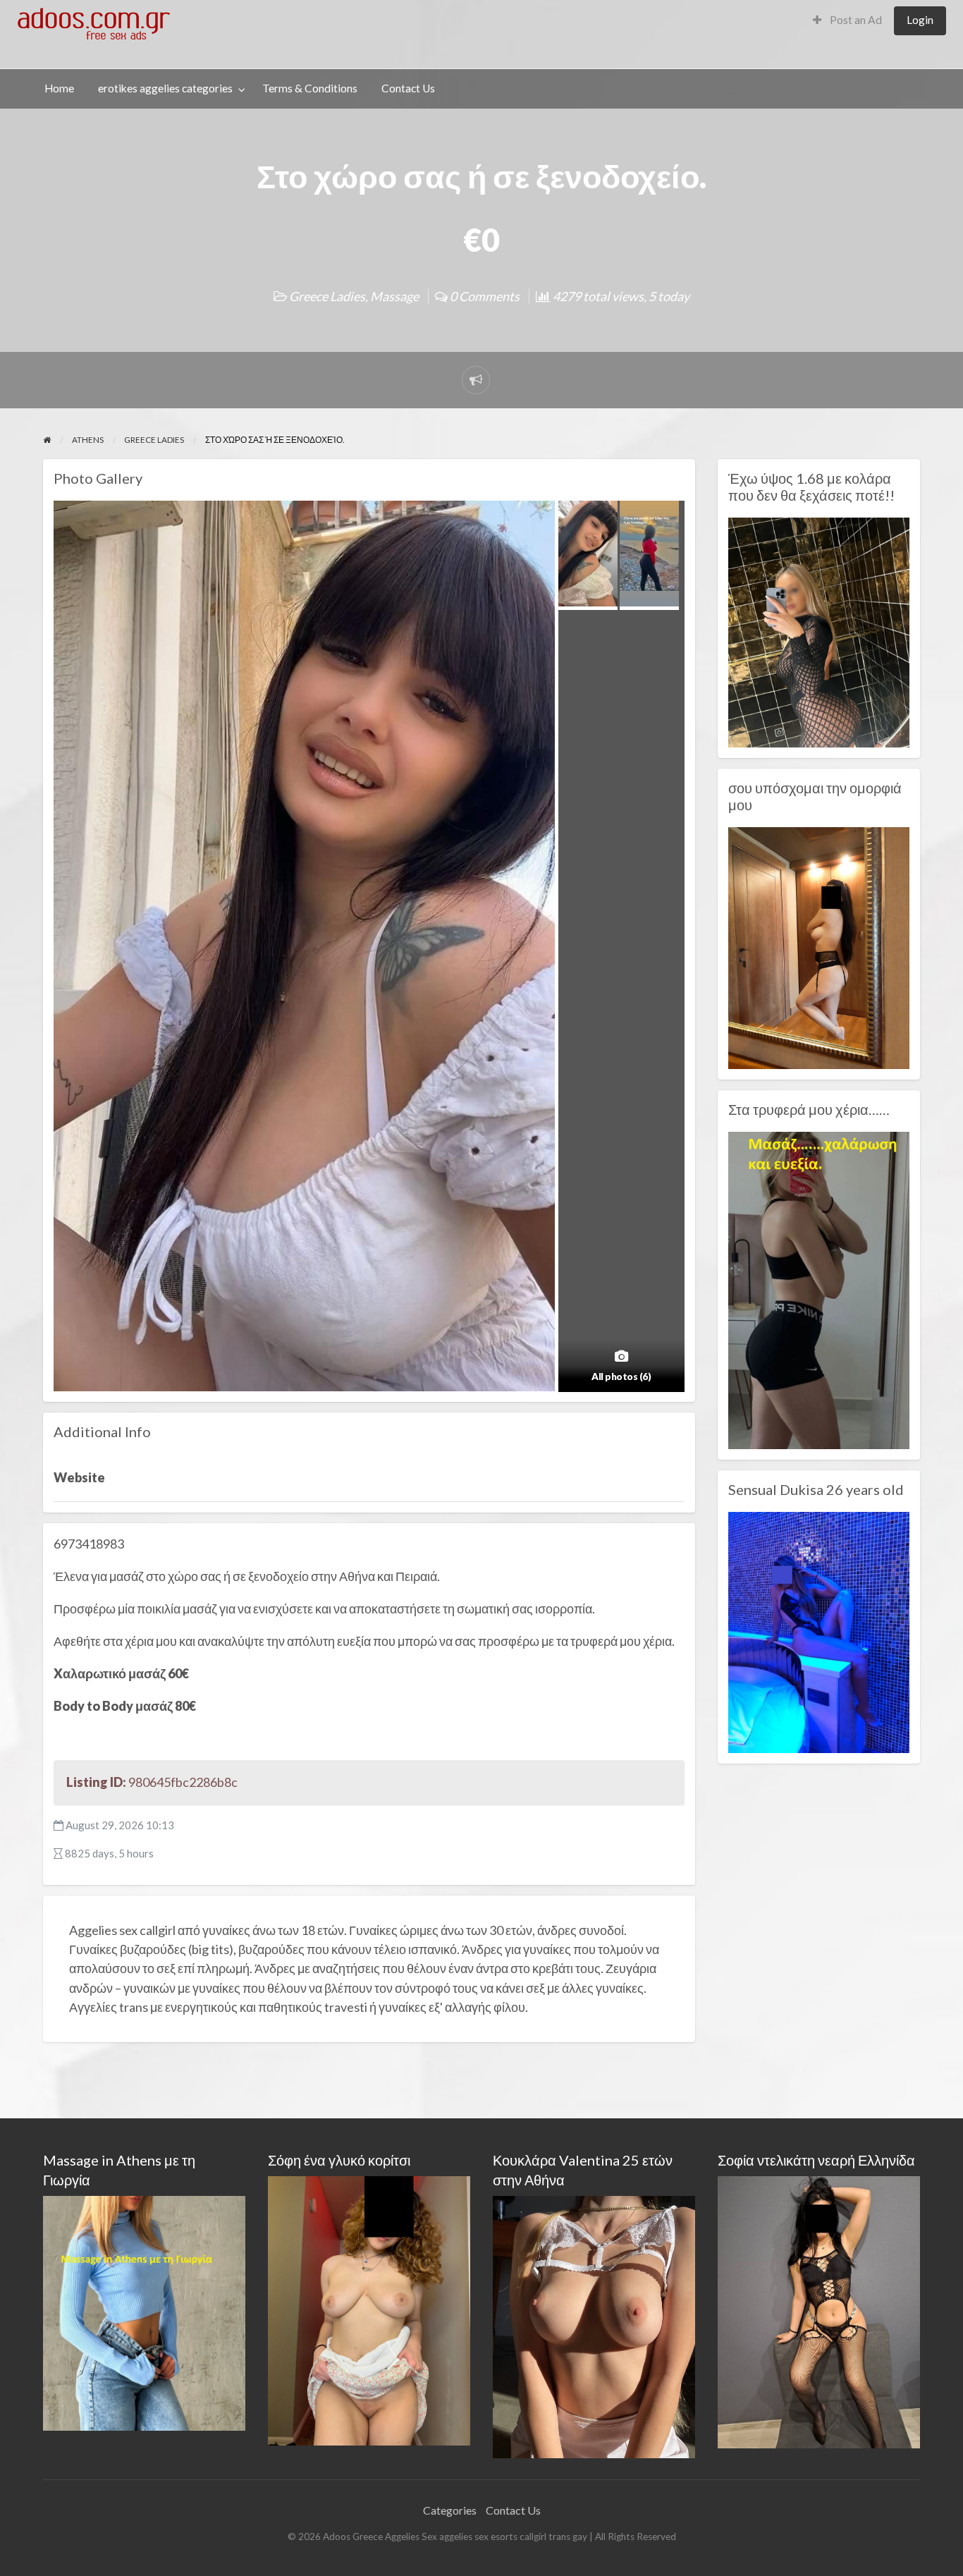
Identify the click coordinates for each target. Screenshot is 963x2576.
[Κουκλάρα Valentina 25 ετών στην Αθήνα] (594, 2325)
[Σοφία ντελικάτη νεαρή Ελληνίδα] (819, 2311)
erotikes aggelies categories (165, 88)
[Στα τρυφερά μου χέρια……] (819, 1288)
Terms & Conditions (310, 88)
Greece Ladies (327, 296)
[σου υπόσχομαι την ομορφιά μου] (819, 946)
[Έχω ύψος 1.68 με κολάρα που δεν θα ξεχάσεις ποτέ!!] (819, 631)
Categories (450, 2510)
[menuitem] (847, 21)
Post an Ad (855, 20)
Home (59, 88)
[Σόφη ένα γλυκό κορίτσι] (369, 2309)
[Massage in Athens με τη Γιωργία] (144, 2311)
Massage (394, 296)
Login (920, 20)
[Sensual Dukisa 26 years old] (819, 1631)
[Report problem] (476, 380)
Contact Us (408, 88)
